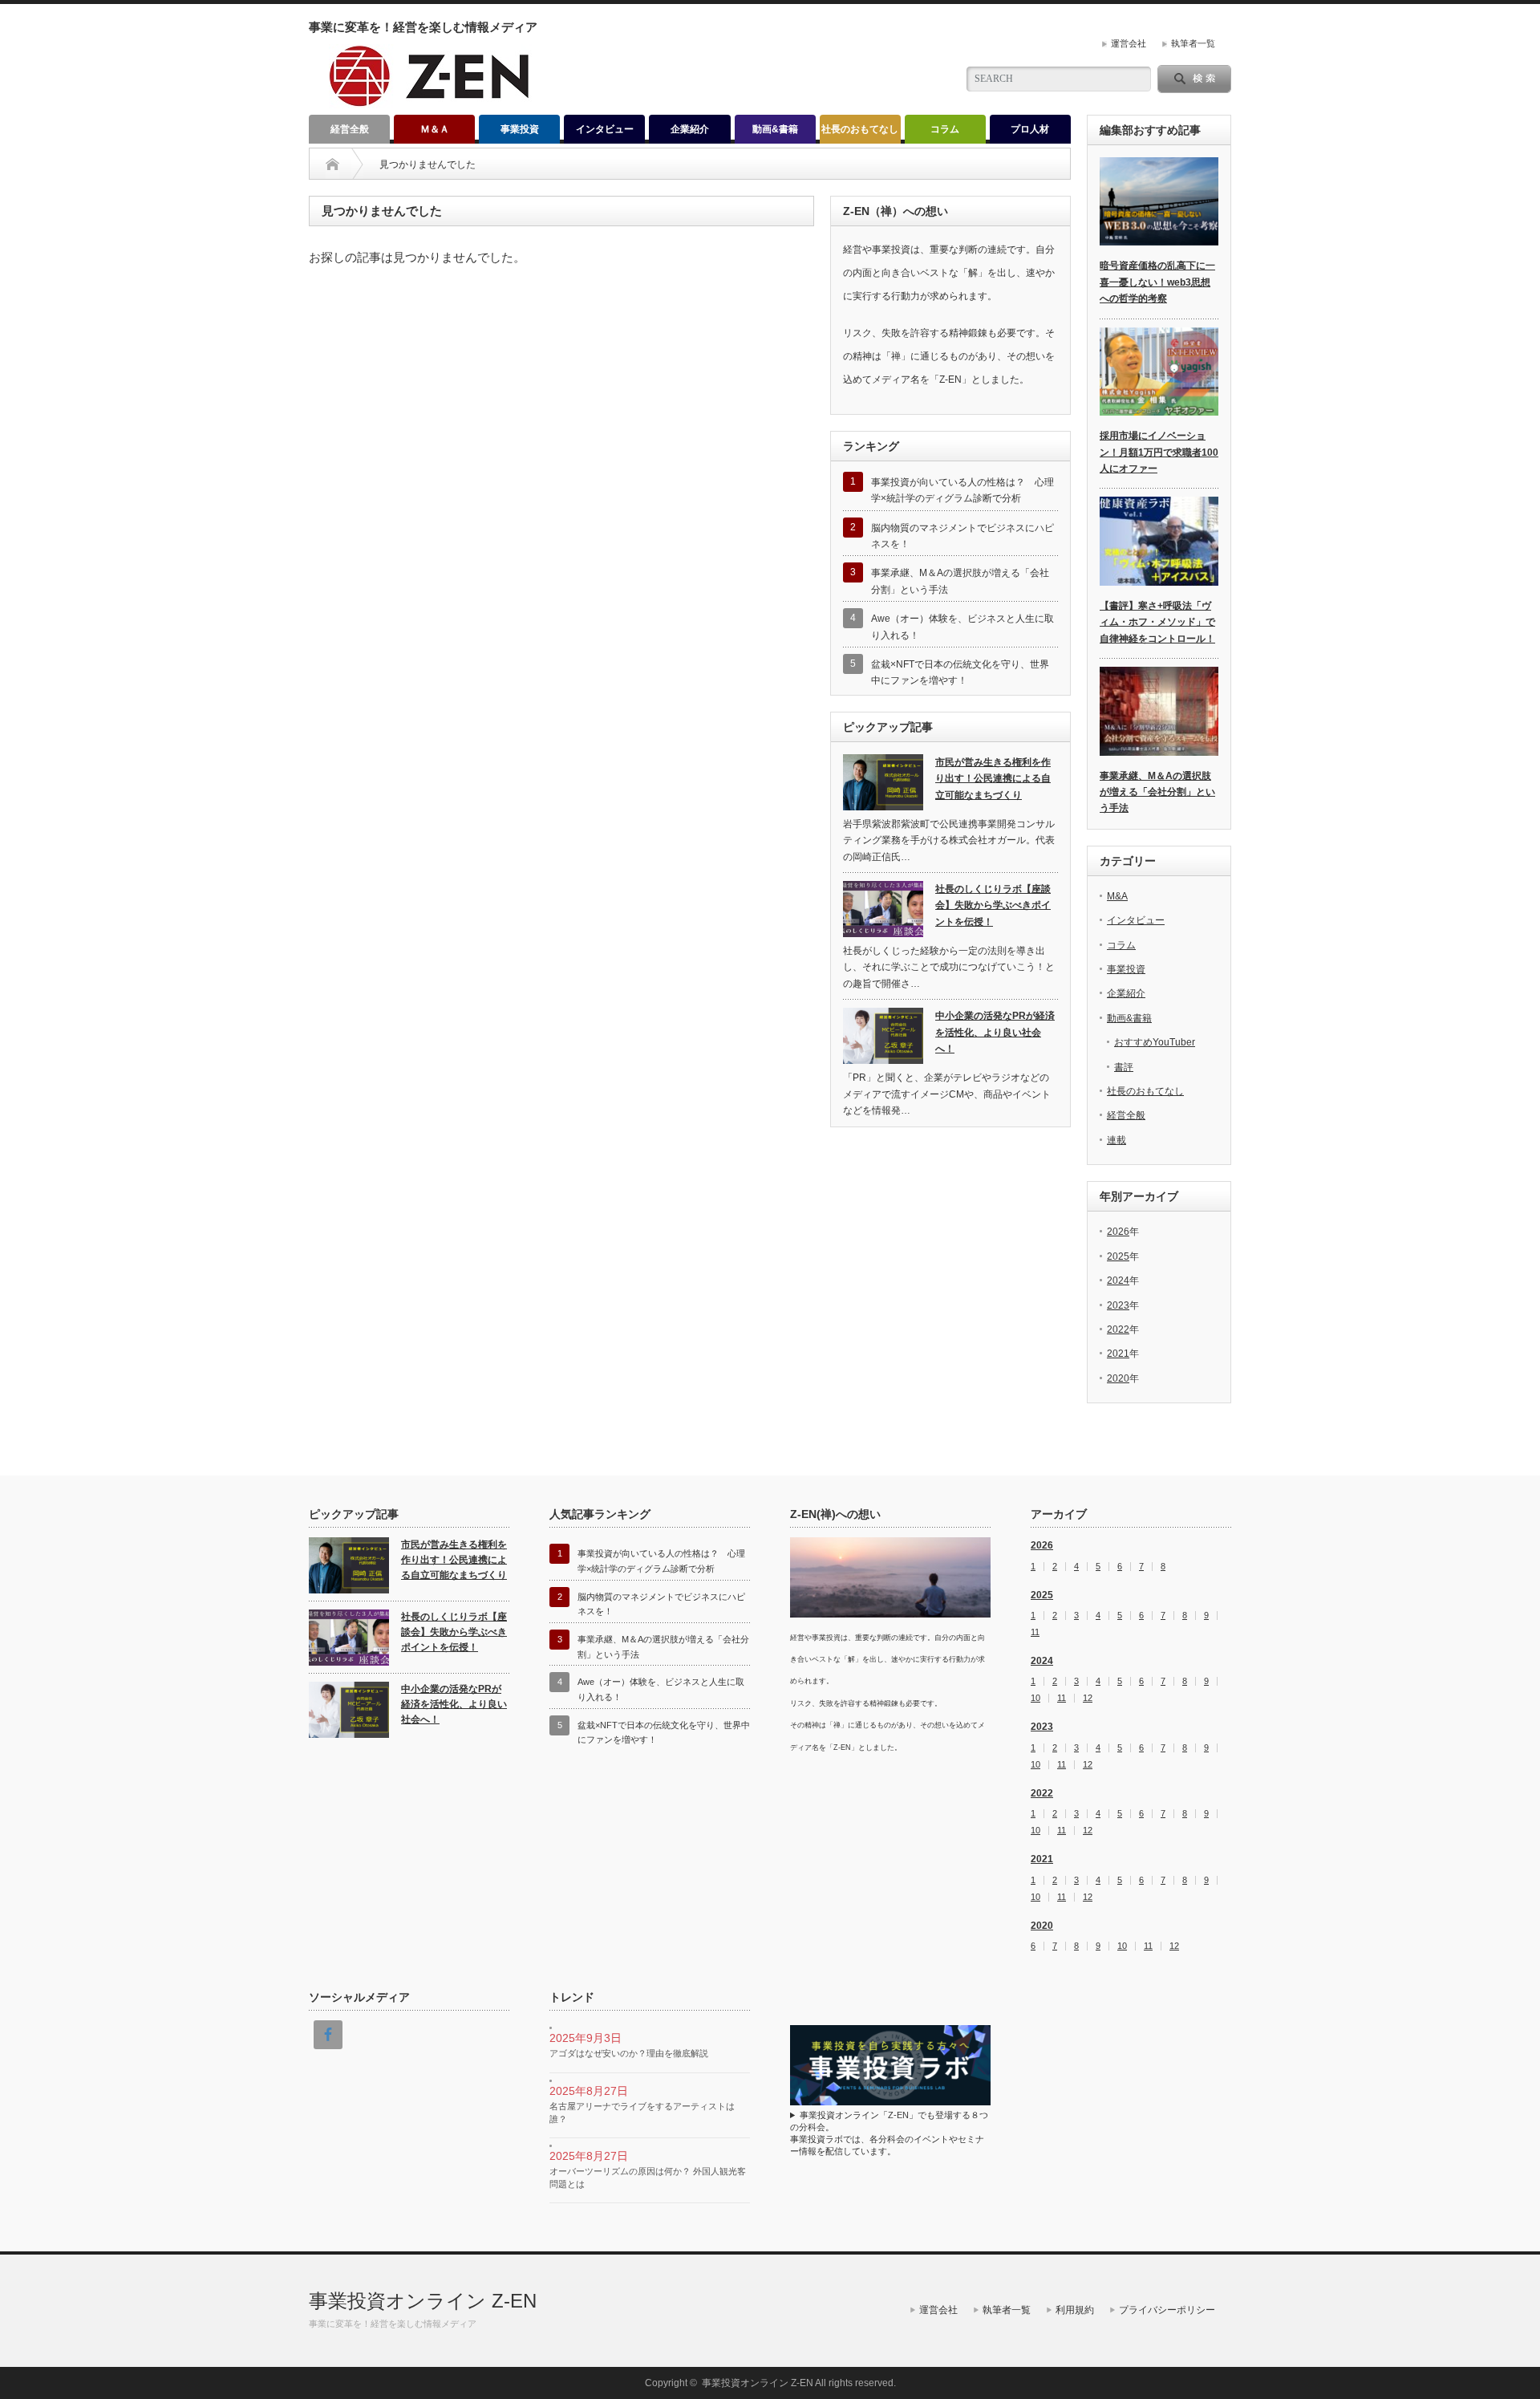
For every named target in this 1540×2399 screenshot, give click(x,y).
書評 (1124, 1067)
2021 (1118, 1354)
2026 (1118, 1232)
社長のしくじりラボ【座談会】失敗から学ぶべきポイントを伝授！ (993, 905)
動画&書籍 (775, 129)
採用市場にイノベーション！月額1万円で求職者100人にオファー (1159, 452)
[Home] (332, 164)
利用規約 (1075, 2310)
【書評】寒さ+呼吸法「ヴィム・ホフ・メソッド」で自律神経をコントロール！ (1157, 622)
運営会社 (1129, 43)
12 (1088, 1698)
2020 (1118, 1378)
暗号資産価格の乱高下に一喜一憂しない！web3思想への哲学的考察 (1157, 282)
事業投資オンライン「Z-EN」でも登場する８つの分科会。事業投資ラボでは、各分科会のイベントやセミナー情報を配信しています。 (889, 2133)
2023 (1118, 1305)
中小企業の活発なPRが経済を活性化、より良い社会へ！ (995, 1032)
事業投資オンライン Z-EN (423, 2301)
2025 (1118, 1256)
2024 (1118, 1281)
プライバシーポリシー (1167, 2310)
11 (1035, 1632)
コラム (945, 129)
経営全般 (350, 129)
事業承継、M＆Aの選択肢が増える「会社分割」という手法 (1157, 792)
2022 (1118, 1329)
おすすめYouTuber (1155, 1042)
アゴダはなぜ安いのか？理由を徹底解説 (629, 2053)
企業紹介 (690, 129)
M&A (1117, 896)
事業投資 (520, 129)
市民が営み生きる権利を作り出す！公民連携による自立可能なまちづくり (993, 779)
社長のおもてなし (860, 129)
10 (1035, 1698)
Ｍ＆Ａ (435, 129)
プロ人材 (1030, 129)
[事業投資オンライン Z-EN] (430, 101)
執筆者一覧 (1193, 43)
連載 (1116, 1140)
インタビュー (605, 129)
